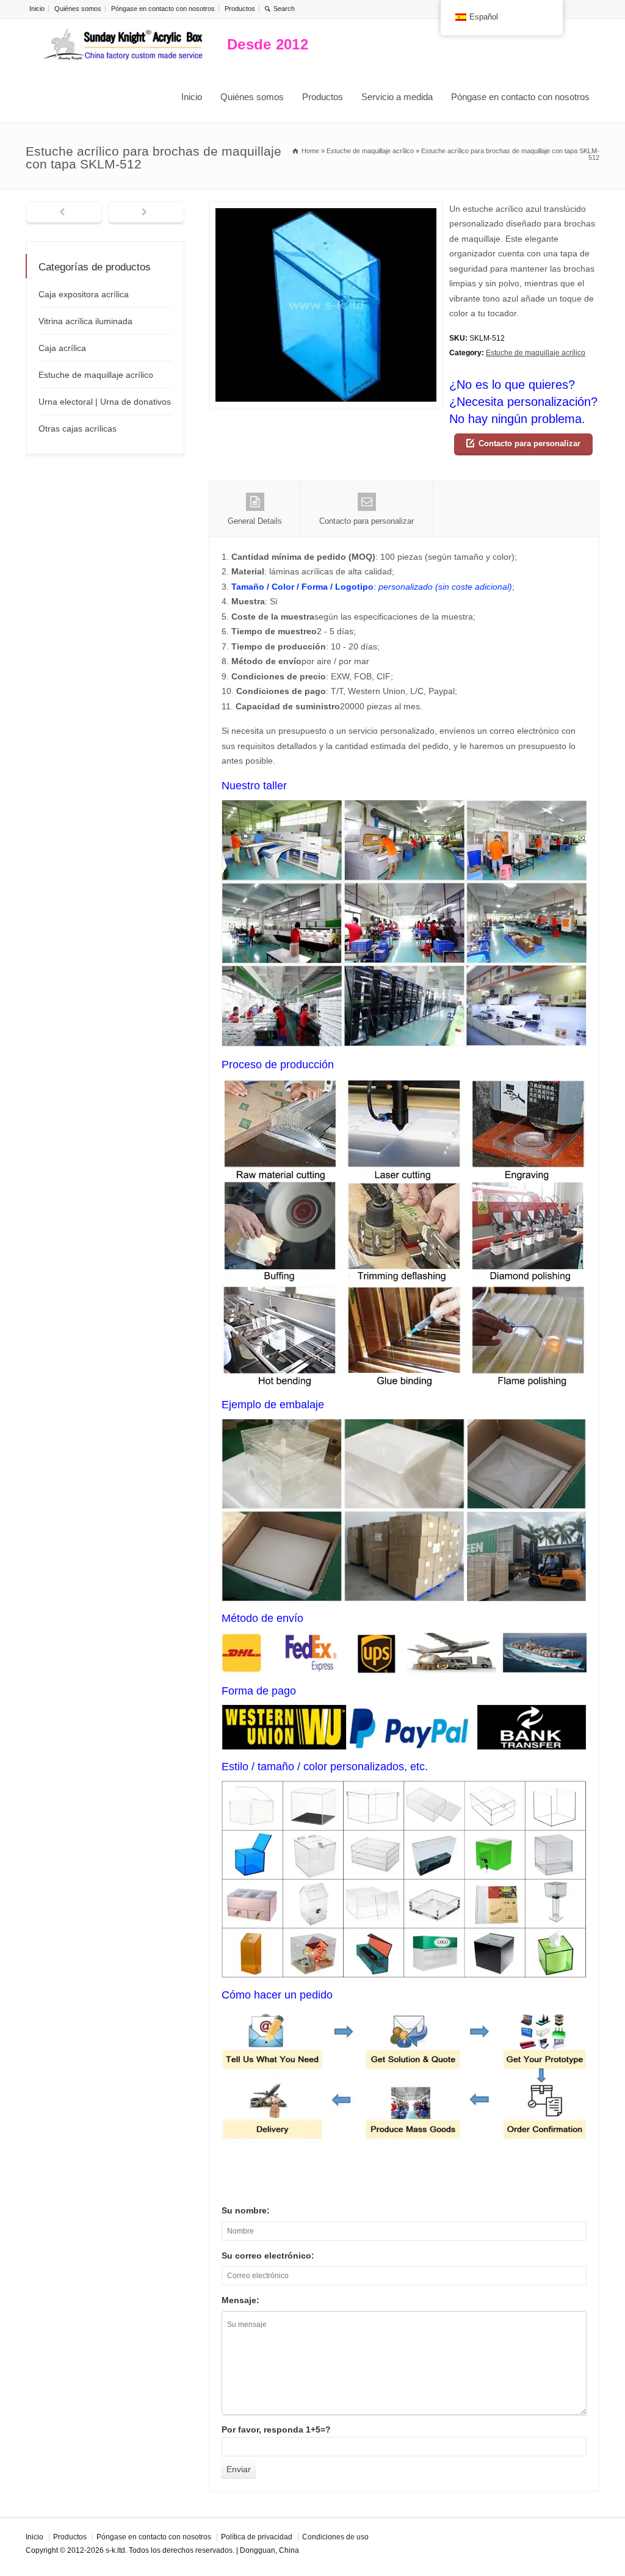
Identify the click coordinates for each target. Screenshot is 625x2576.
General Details (255, 521)
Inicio (37, 9)
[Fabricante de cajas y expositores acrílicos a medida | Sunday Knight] (123, 45)
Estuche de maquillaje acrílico (536, 353)
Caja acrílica (62, 348)
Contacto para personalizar (529, 443)
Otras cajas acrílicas (78, 429)
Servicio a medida (397, 97)
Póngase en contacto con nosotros (163, 9)
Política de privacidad (257, 2537)
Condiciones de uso (335, 2537)
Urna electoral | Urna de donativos (105, 402)
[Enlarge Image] (326, 209)
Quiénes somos (78, 9)
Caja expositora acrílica (84, 294)
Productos (240, 9)
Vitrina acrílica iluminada (85, 321)
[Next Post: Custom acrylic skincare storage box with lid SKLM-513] (146, 213)
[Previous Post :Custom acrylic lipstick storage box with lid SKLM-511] (64, 213)
